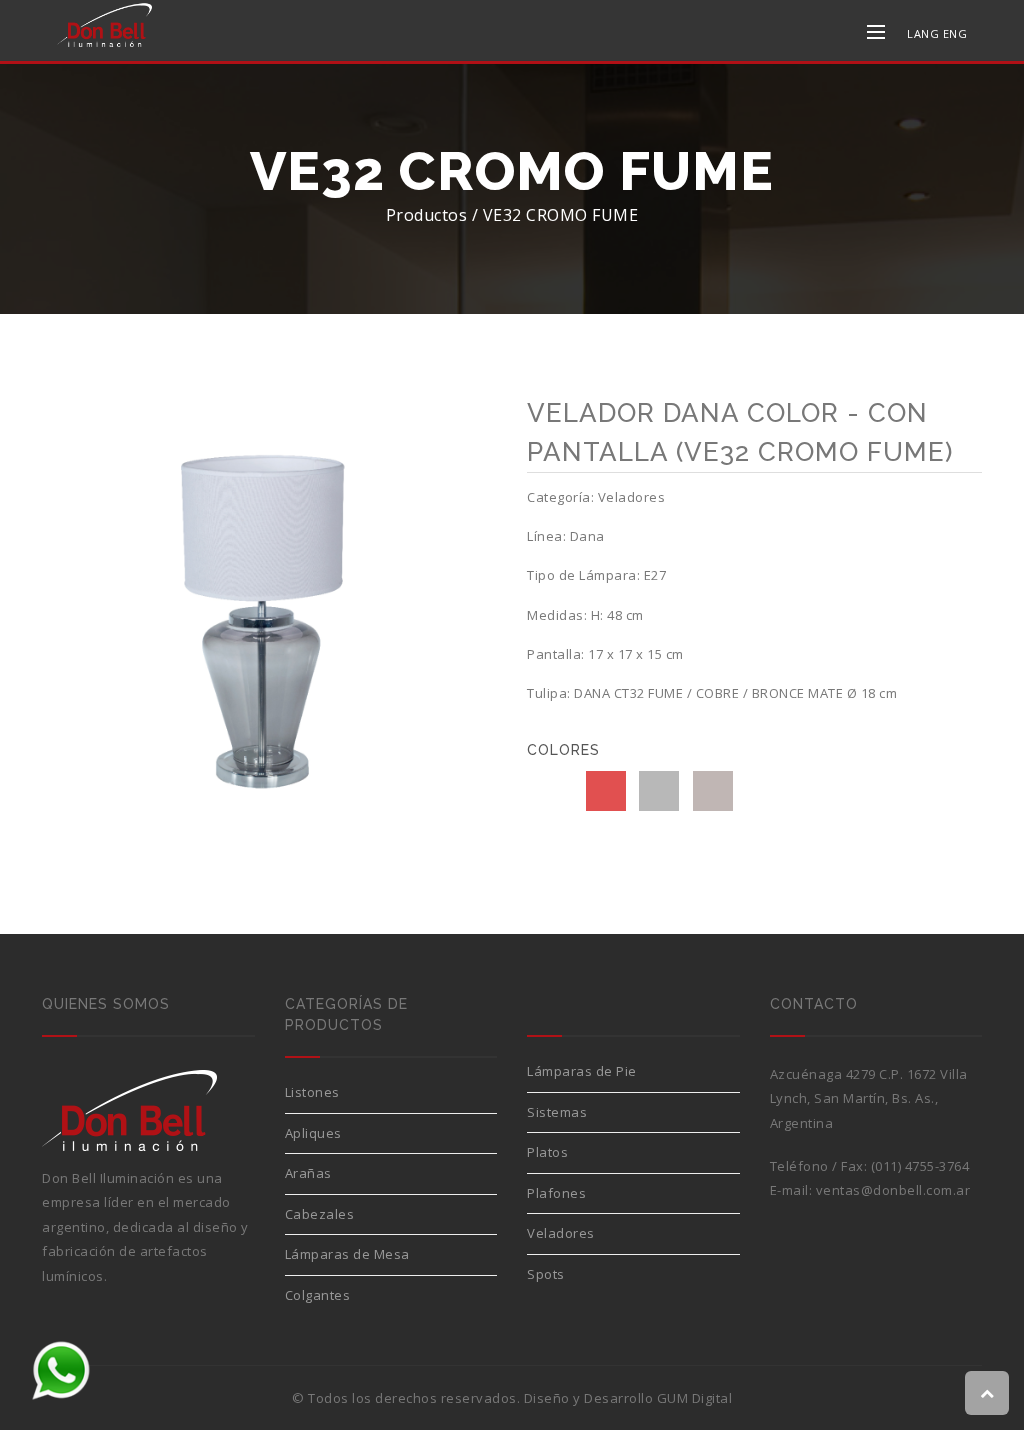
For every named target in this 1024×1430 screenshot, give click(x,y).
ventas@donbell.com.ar (893, 1190)
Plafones (556, 1193)
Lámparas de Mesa (347, 1254)
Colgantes (318, 1295)
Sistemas (557, 1112)
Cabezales (320, 1214)
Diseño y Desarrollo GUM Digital (628, 1398)
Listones (312, 1092)
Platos (547, 1152)
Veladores (561, 1233)
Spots (546, 1274)
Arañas (308, 1173)
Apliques (313, 1133)
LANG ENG (937, 33)
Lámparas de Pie (582, 1071)
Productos (427, 215)
